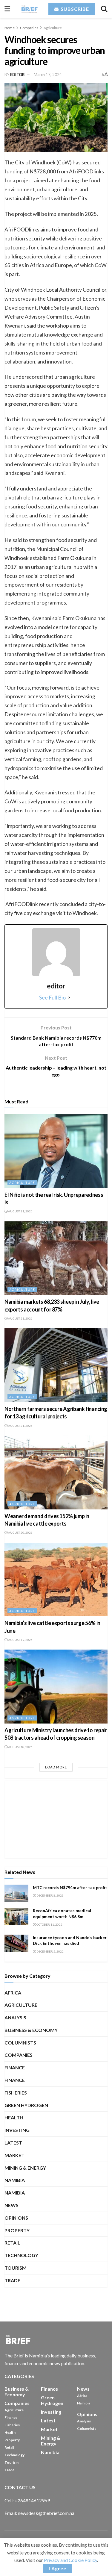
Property (17, 2230)
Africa (13, 1993)
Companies (29, 28)
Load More (56, 1767)
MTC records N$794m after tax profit (70, 1887)
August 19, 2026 (20, 1640)
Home (10, 28)
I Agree (57, 2568)
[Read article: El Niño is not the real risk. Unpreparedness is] (56, 1151)
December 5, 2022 (50, 1951)
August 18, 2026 (20, 1747)
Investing (17, 2130)
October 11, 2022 (49, 1924)
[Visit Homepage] (29, 9)
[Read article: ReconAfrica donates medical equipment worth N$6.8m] (16, 1916)
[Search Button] (104, 9)
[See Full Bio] (69, 997)
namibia (15, 2180)
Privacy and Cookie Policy (70, 2560)
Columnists (20, 2043)
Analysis (15, 2017)
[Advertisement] (56, 1818)
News (11, 2205)
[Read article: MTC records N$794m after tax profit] (16, 1893)
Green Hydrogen (26, 2105)
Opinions (16, 2218)
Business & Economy (31, 2030)
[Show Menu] (7, 9)
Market (14, 2155)
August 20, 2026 (20, 1532)
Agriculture (53, 28)
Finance (15, 2067)
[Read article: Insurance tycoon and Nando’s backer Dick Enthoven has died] (16, 1943)
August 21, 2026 (20, 1211)
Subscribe (74, 9)
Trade (12, 2280)
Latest (13, 2143)
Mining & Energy (25, 2168)
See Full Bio (52, 997)
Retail (12, 2243)
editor (17, 75)
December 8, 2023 (50, 1895)
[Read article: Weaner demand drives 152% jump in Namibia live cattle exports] (56, 1472)
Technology (21, 2255)
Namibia (15, 2193)
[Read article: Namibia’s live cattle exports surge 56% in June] (56, 1580)
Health (14, 2117)
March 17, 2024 (48, 75)
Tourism (16, 2268)
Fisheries (16, 2093)
